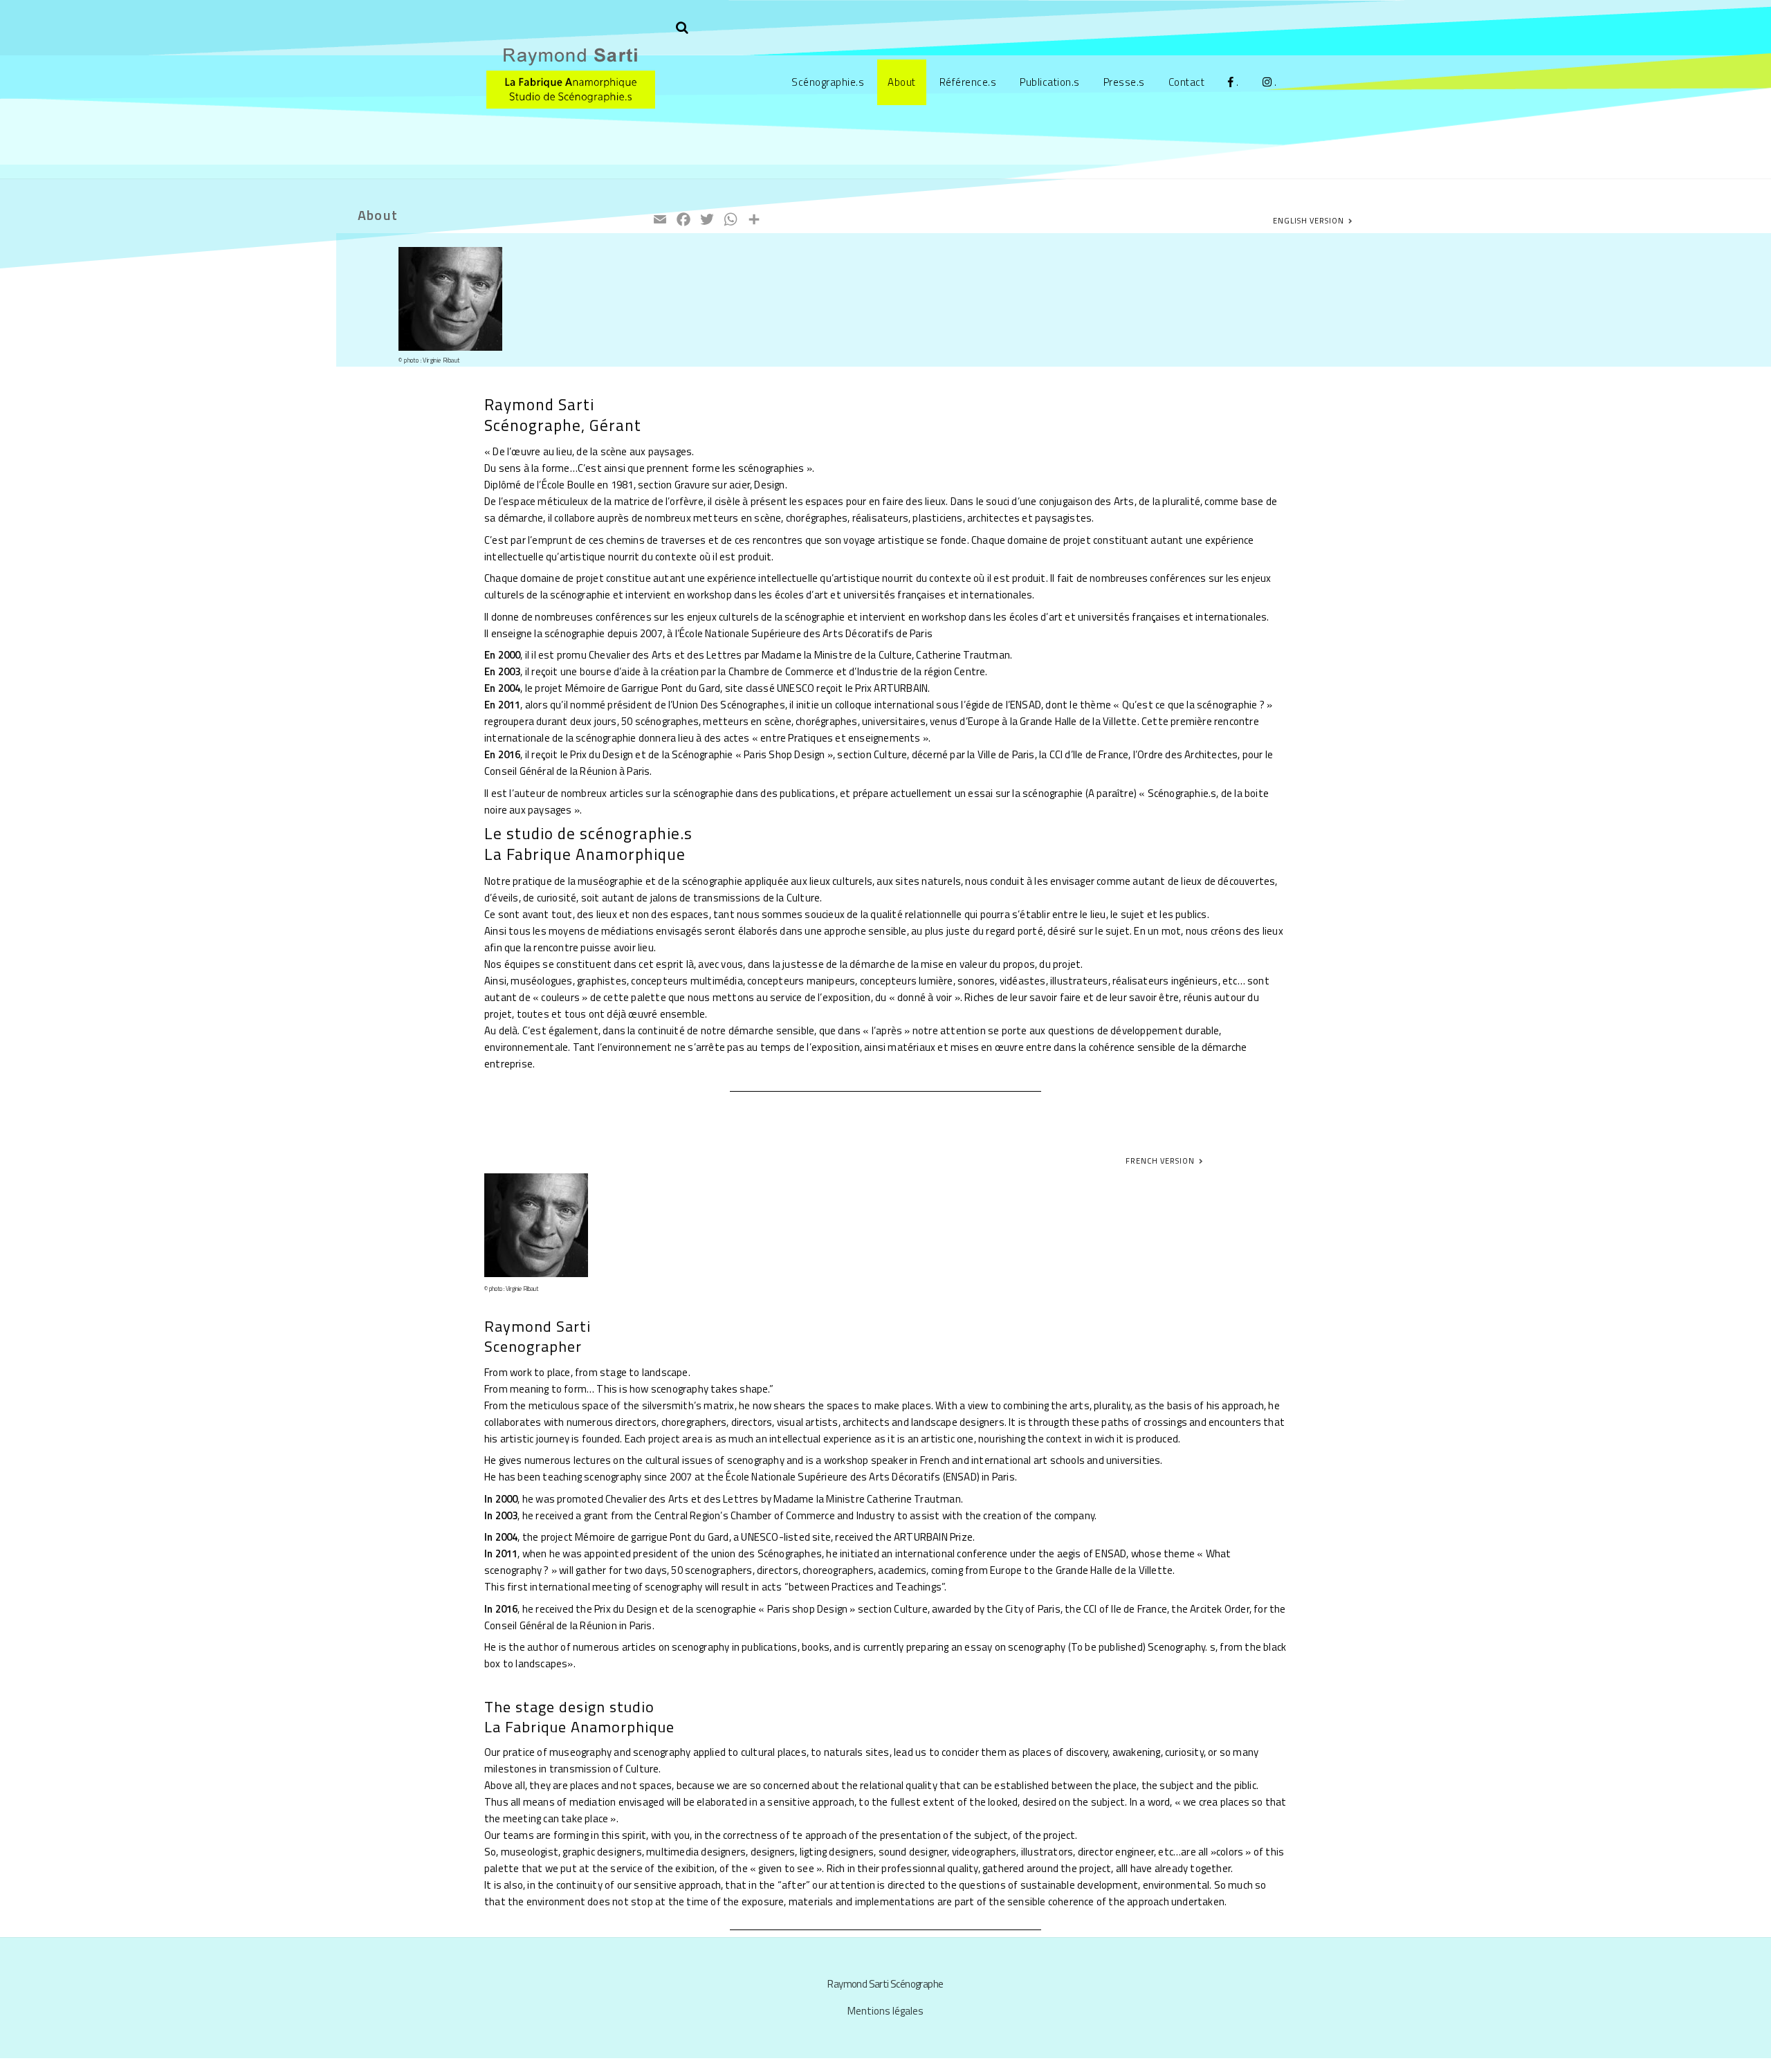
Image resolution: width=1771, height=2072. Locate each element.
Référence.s (968, 82)
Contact (1187, 82)
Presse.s (1124, 82)
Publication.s (1050, 82)
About (902, 82)
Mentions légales (885, 2011)
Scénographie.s (828, 82)
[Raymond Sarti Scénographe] (571, 101)
